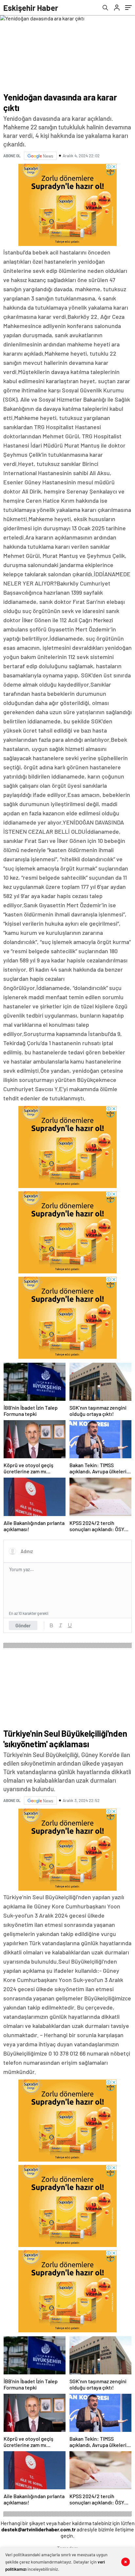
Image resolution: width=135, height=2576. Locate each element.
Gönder (23, 1625)
